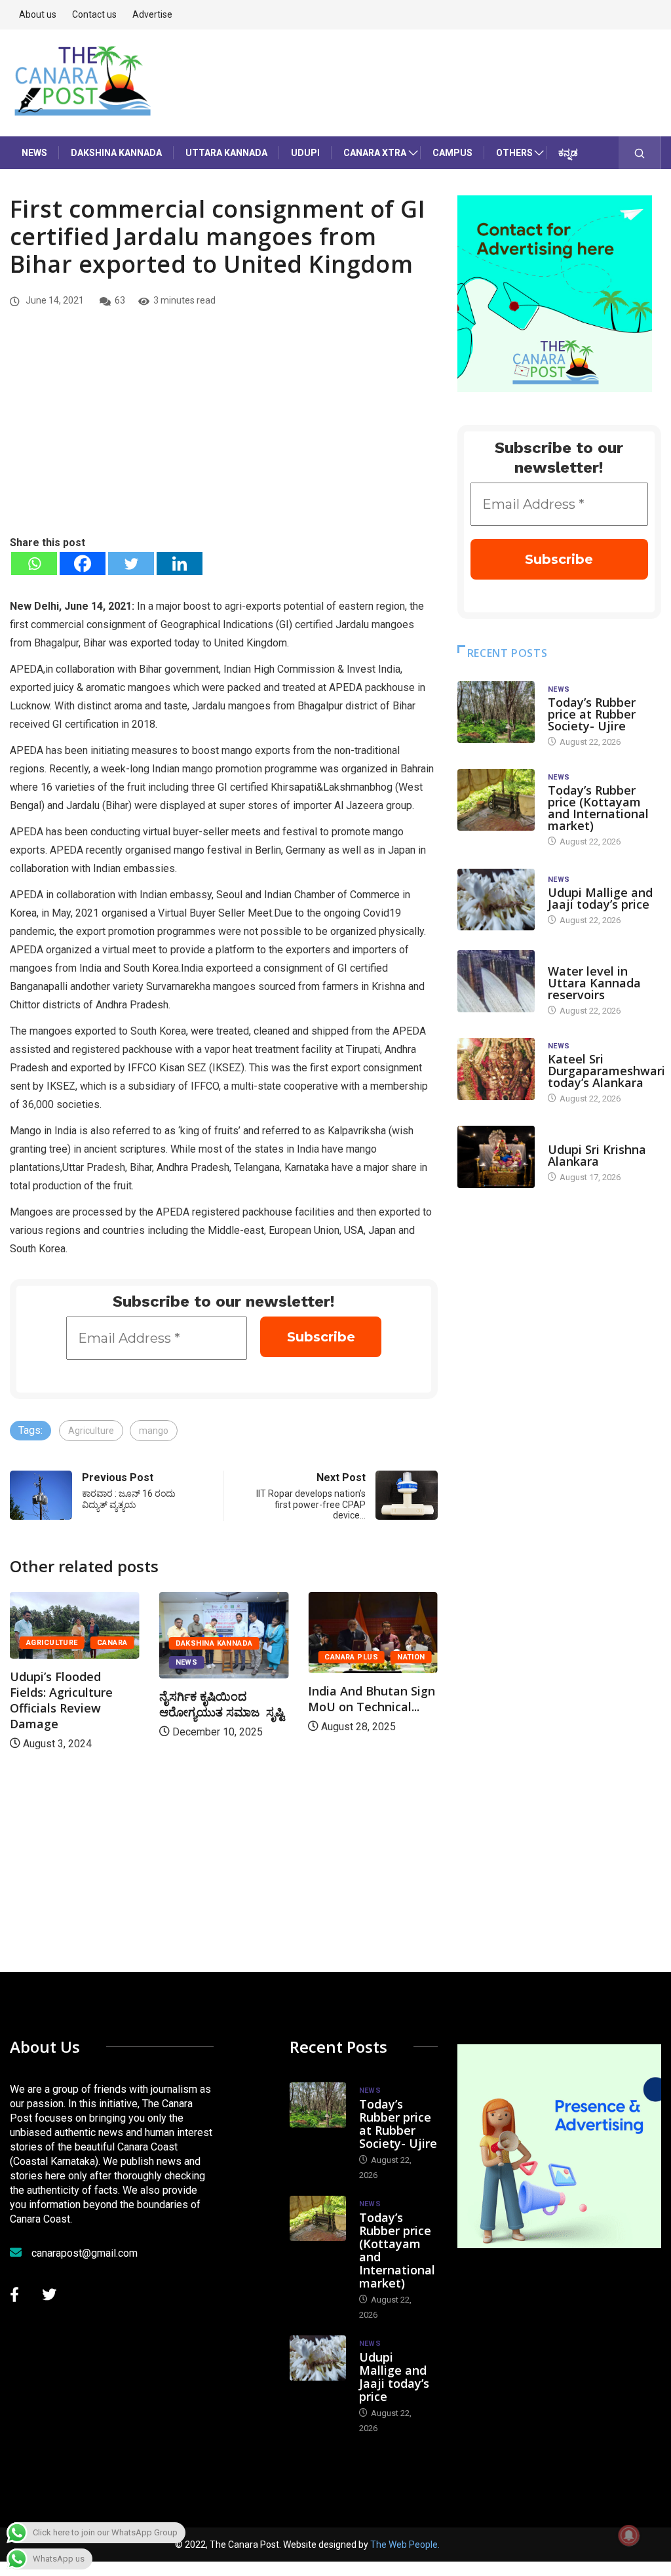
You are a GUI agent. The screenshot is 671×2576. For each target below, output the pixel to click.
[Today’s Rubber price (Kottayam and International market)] (496, 800)
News (34, 153)
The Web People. (405, 2545)
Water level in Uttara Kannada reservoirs (594, 983)
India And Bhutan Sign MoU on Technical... (372, 1699)
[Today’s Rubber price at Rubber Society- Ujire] (496, 712)
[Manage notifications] (629, 2535)
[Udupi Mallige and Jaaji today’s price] (496, 900)
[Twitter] (131, 564)
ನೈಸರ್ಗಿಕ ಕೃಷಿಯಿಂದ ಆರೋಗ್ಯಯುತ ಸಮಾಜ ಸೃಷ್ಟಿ (222, 1704)
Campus (452, 153)
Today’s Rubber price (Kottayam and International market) (598, 808)
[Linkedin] (180, 564)
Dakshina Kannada (116, 153)
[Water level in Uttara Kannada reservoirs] (496, 981)
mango (154, 1431)
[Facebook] (83, 564)
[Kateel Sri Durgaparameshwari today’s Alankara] (496, 1069)
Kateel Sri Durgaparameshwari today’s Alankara (606, 1071)
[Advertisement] (224, 436)
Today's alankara (585, 1137)
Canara (112, 1643)
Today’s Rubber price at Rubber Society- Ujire (592, 714)
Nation (411, 1657)
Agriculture (91, 1431)
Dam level (568, 958)
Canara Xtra (375, 153)
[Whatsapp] (34, 564)
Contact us (94, 14)
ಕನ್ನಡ (568, 153)
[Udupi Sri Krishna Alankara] (496, 1157)
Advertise (152, 14)
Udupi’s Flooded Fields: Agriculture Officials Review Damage (61, 1700)
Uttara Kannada (226, 153)
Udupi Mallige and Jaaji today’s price (600, 898)
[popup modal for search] (640, 153)
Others (514, 153)
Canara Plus (351, 1657)
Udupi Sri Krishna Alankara (597, 1155)
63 (120, 300)
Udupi (305, 153)
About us (38, 14)
